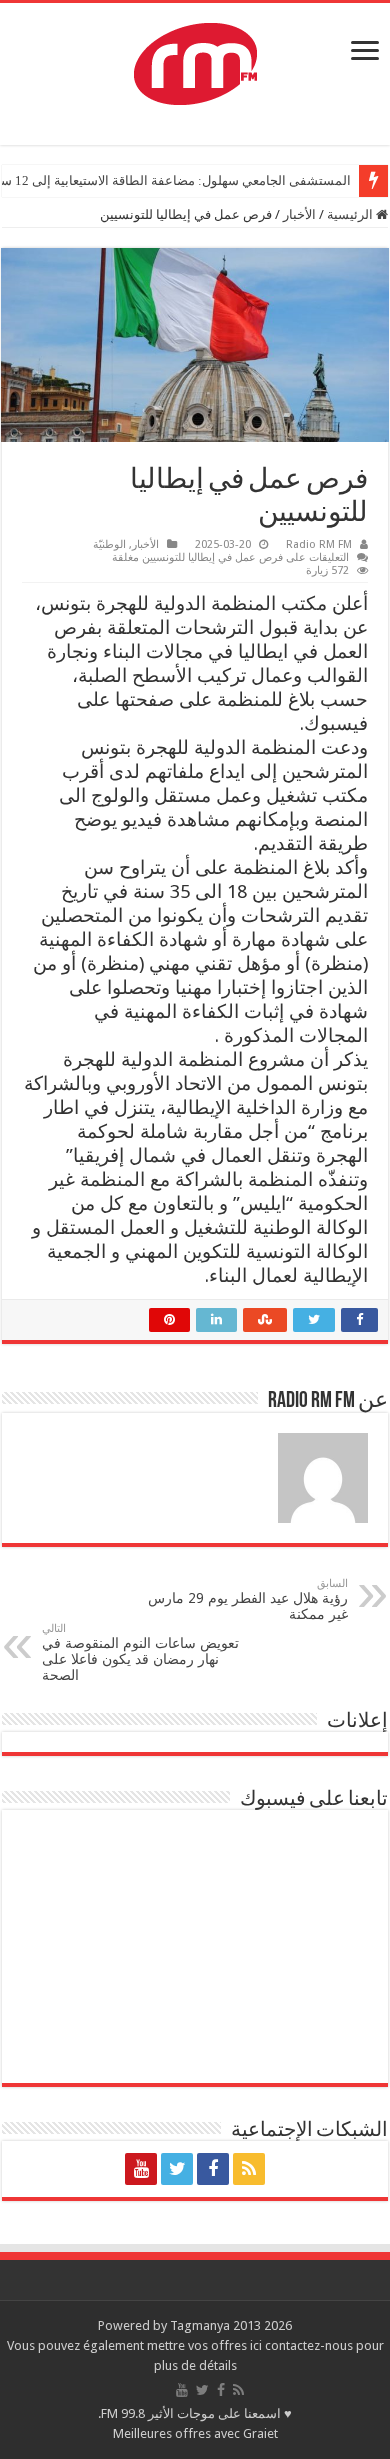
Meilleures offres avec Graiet (195, 2433)
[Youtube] (141, 2169)
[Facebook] (213, 2169)
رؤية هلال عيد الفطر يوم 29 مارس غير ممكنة (248, 1599)
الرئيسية (351, 214)
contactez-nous (310, 2345)
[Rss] (249, 2169)
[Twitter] (177, 2169)
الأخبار (299, 214)
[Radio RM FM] (195, 60)
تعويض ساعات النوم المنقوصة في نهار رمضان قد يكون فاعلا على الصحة (140, 1652)
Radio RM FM (319, 544)
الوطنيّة (109, 544)
